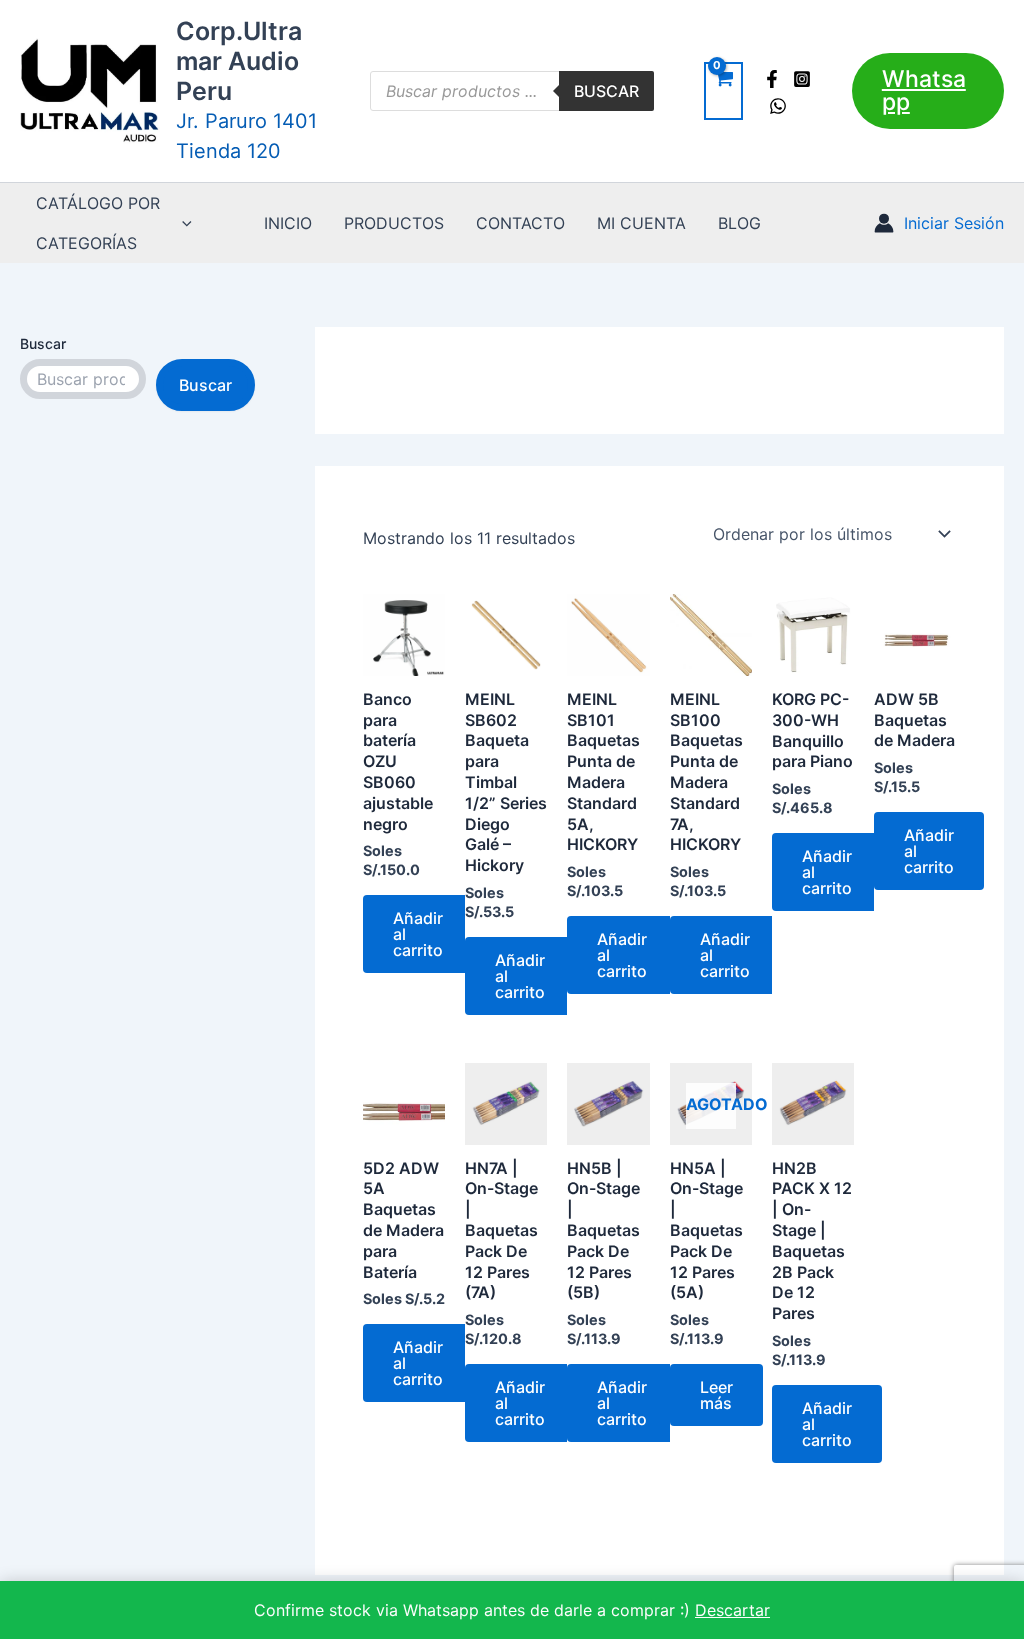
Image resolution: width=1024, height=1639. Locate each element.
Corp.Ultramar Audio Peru (239, 61)
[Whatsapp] (778, 106)
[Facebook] (772, 79)
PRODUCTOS (394, 223)
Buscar (606, 91)
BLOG (739, 223)
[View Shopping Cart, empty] (723, 91)
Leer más (716, 1395)
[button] (928, 91)
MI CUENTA (641, 223)
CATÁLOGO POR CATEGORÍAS (98, 223)
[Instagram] (802, 79)
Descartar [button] (732, 1610)
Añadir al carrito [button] (418, 934)
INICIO (288, 223)
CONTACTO (520, 223)
